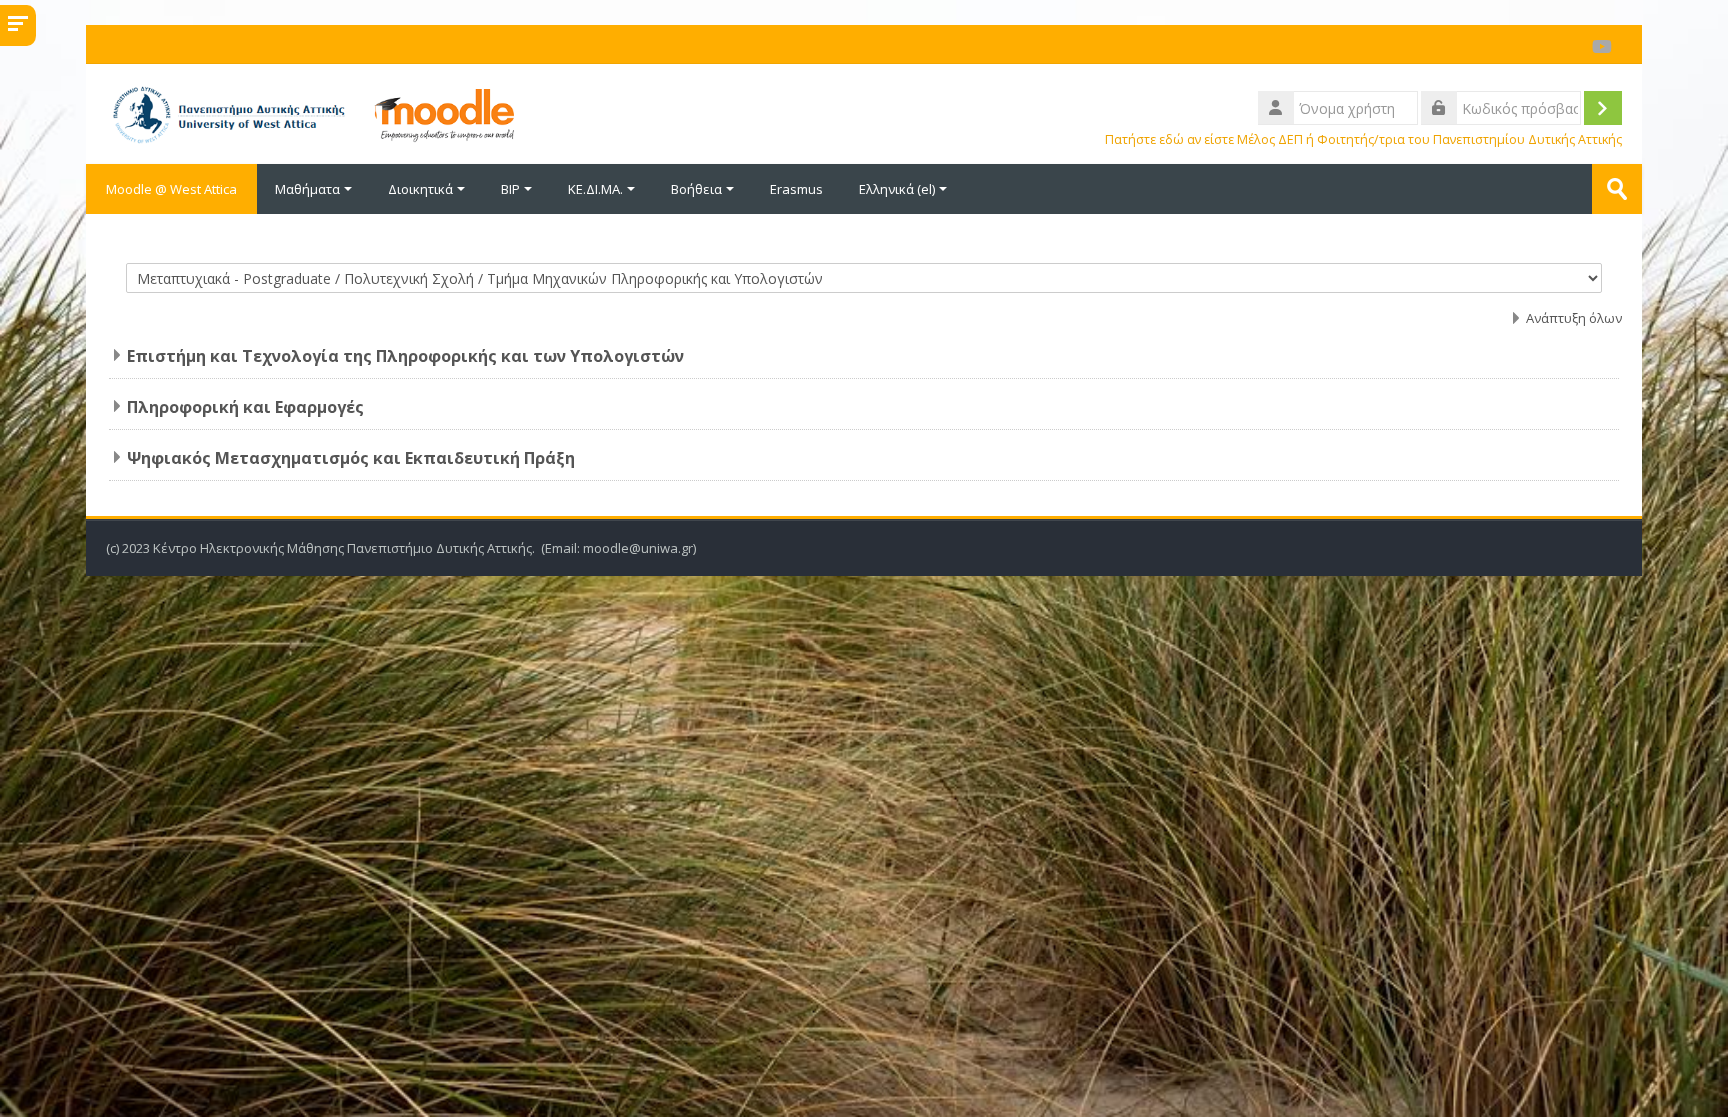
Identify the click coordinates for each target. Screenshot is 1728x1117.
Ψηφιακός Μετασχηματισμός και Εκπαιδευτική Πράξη (351, 458)
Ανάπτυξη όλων (1574, 318)
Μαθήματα (307, 189)
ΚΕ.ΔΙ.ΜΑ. (595, 189)
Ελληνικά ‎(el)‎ (897, 189)
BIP (510, 189)
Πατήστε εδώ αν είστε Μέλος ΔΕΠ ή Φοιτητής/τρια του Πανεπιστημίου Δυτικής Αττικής (1363, 139)
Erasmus (796, 189)
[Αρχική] (475, 112)
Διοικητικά (420, 189)
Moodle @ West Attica (171, 189)
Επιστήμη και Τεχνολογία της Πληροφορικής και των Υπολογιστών (405, 356)
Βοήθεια (696, 189)
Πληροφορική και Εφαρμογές (245, 407)
